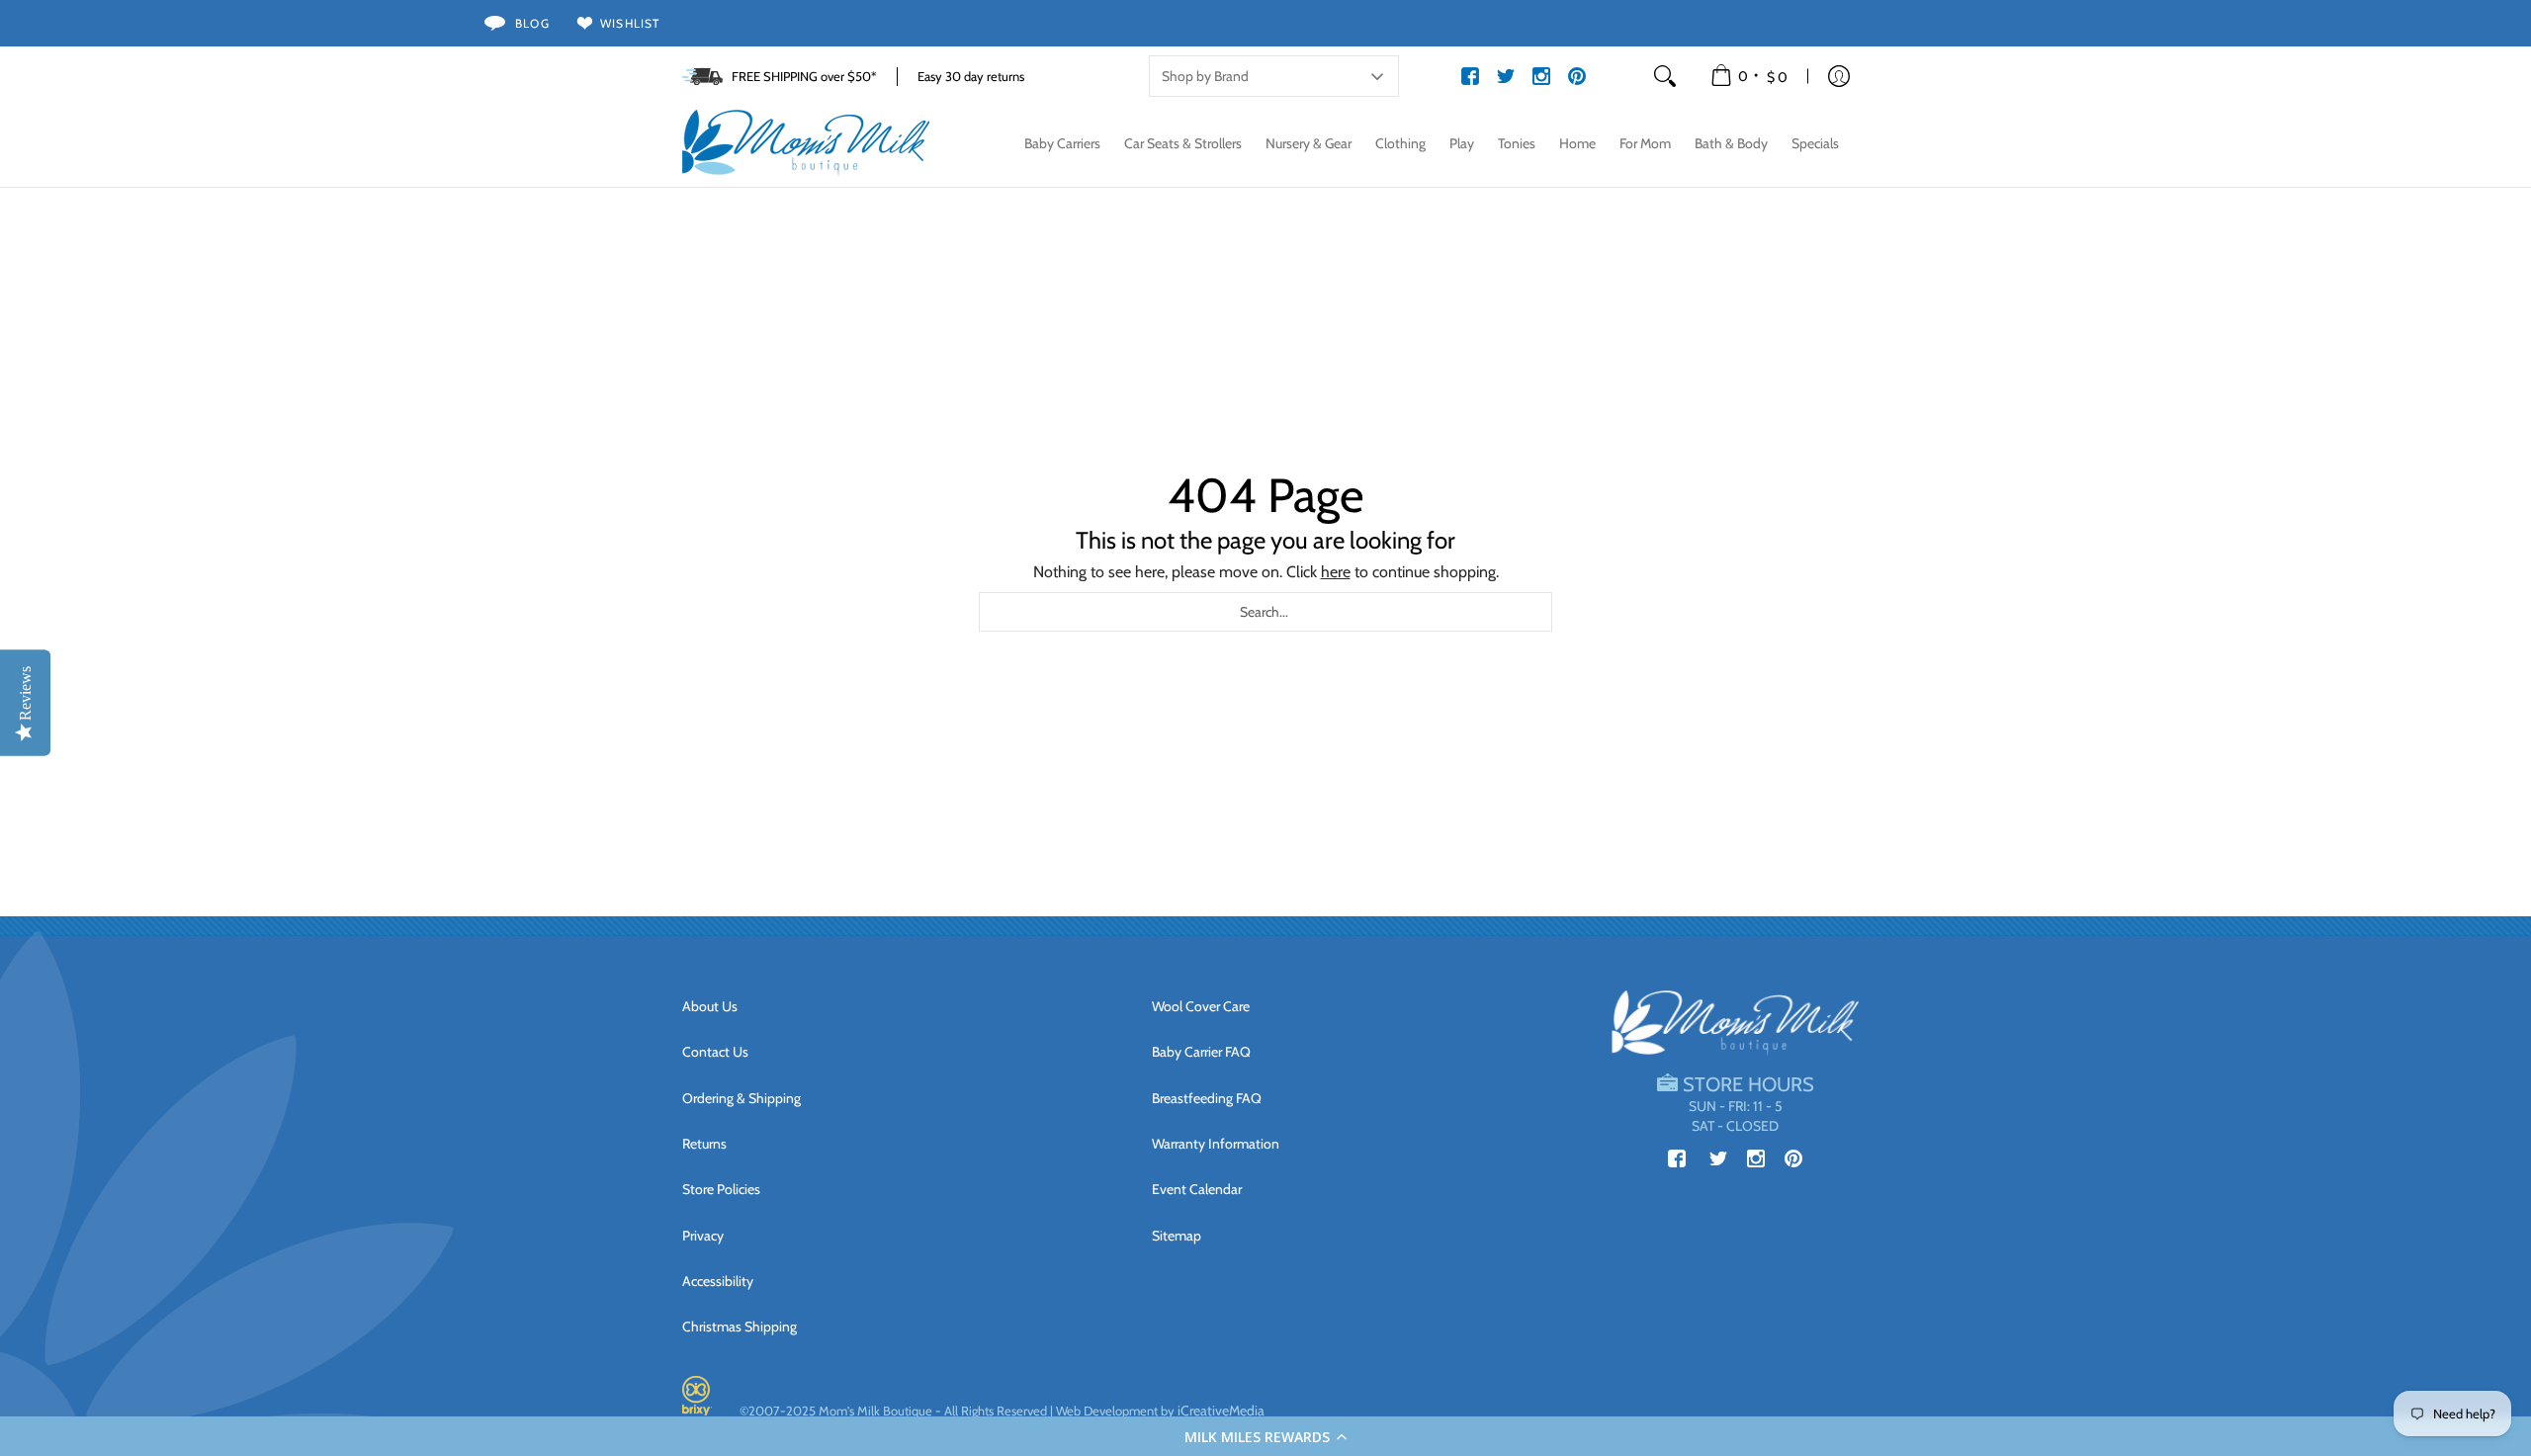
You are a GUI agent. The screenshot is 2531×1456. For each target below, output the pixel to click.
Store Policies (721, 1189)
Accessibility (718, 1281)
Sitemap (1177, 1236)
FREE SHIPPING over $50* (804, 76)
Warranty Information (1216, 1144)
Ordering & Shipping (742, 1098)
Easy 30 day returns (971, 76)
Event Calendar (1197, 1189)
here (1336, 572)
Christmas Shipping (740, 1327)
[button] (1265, 1436)
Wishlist (630, 23)
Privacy (703, 1236)
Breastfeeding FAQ (1207, 1098)
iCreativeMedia (1221, 1411)
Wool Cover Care (1201, 1006)
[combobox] (1265, 612)
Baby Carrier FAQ (1201, 1052)
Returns (704, 1144)
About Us (710, 1006)
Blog (532, 23)
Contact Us (715, 1052)
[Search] (1665, 76)
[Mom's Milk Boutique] (806, 143)
